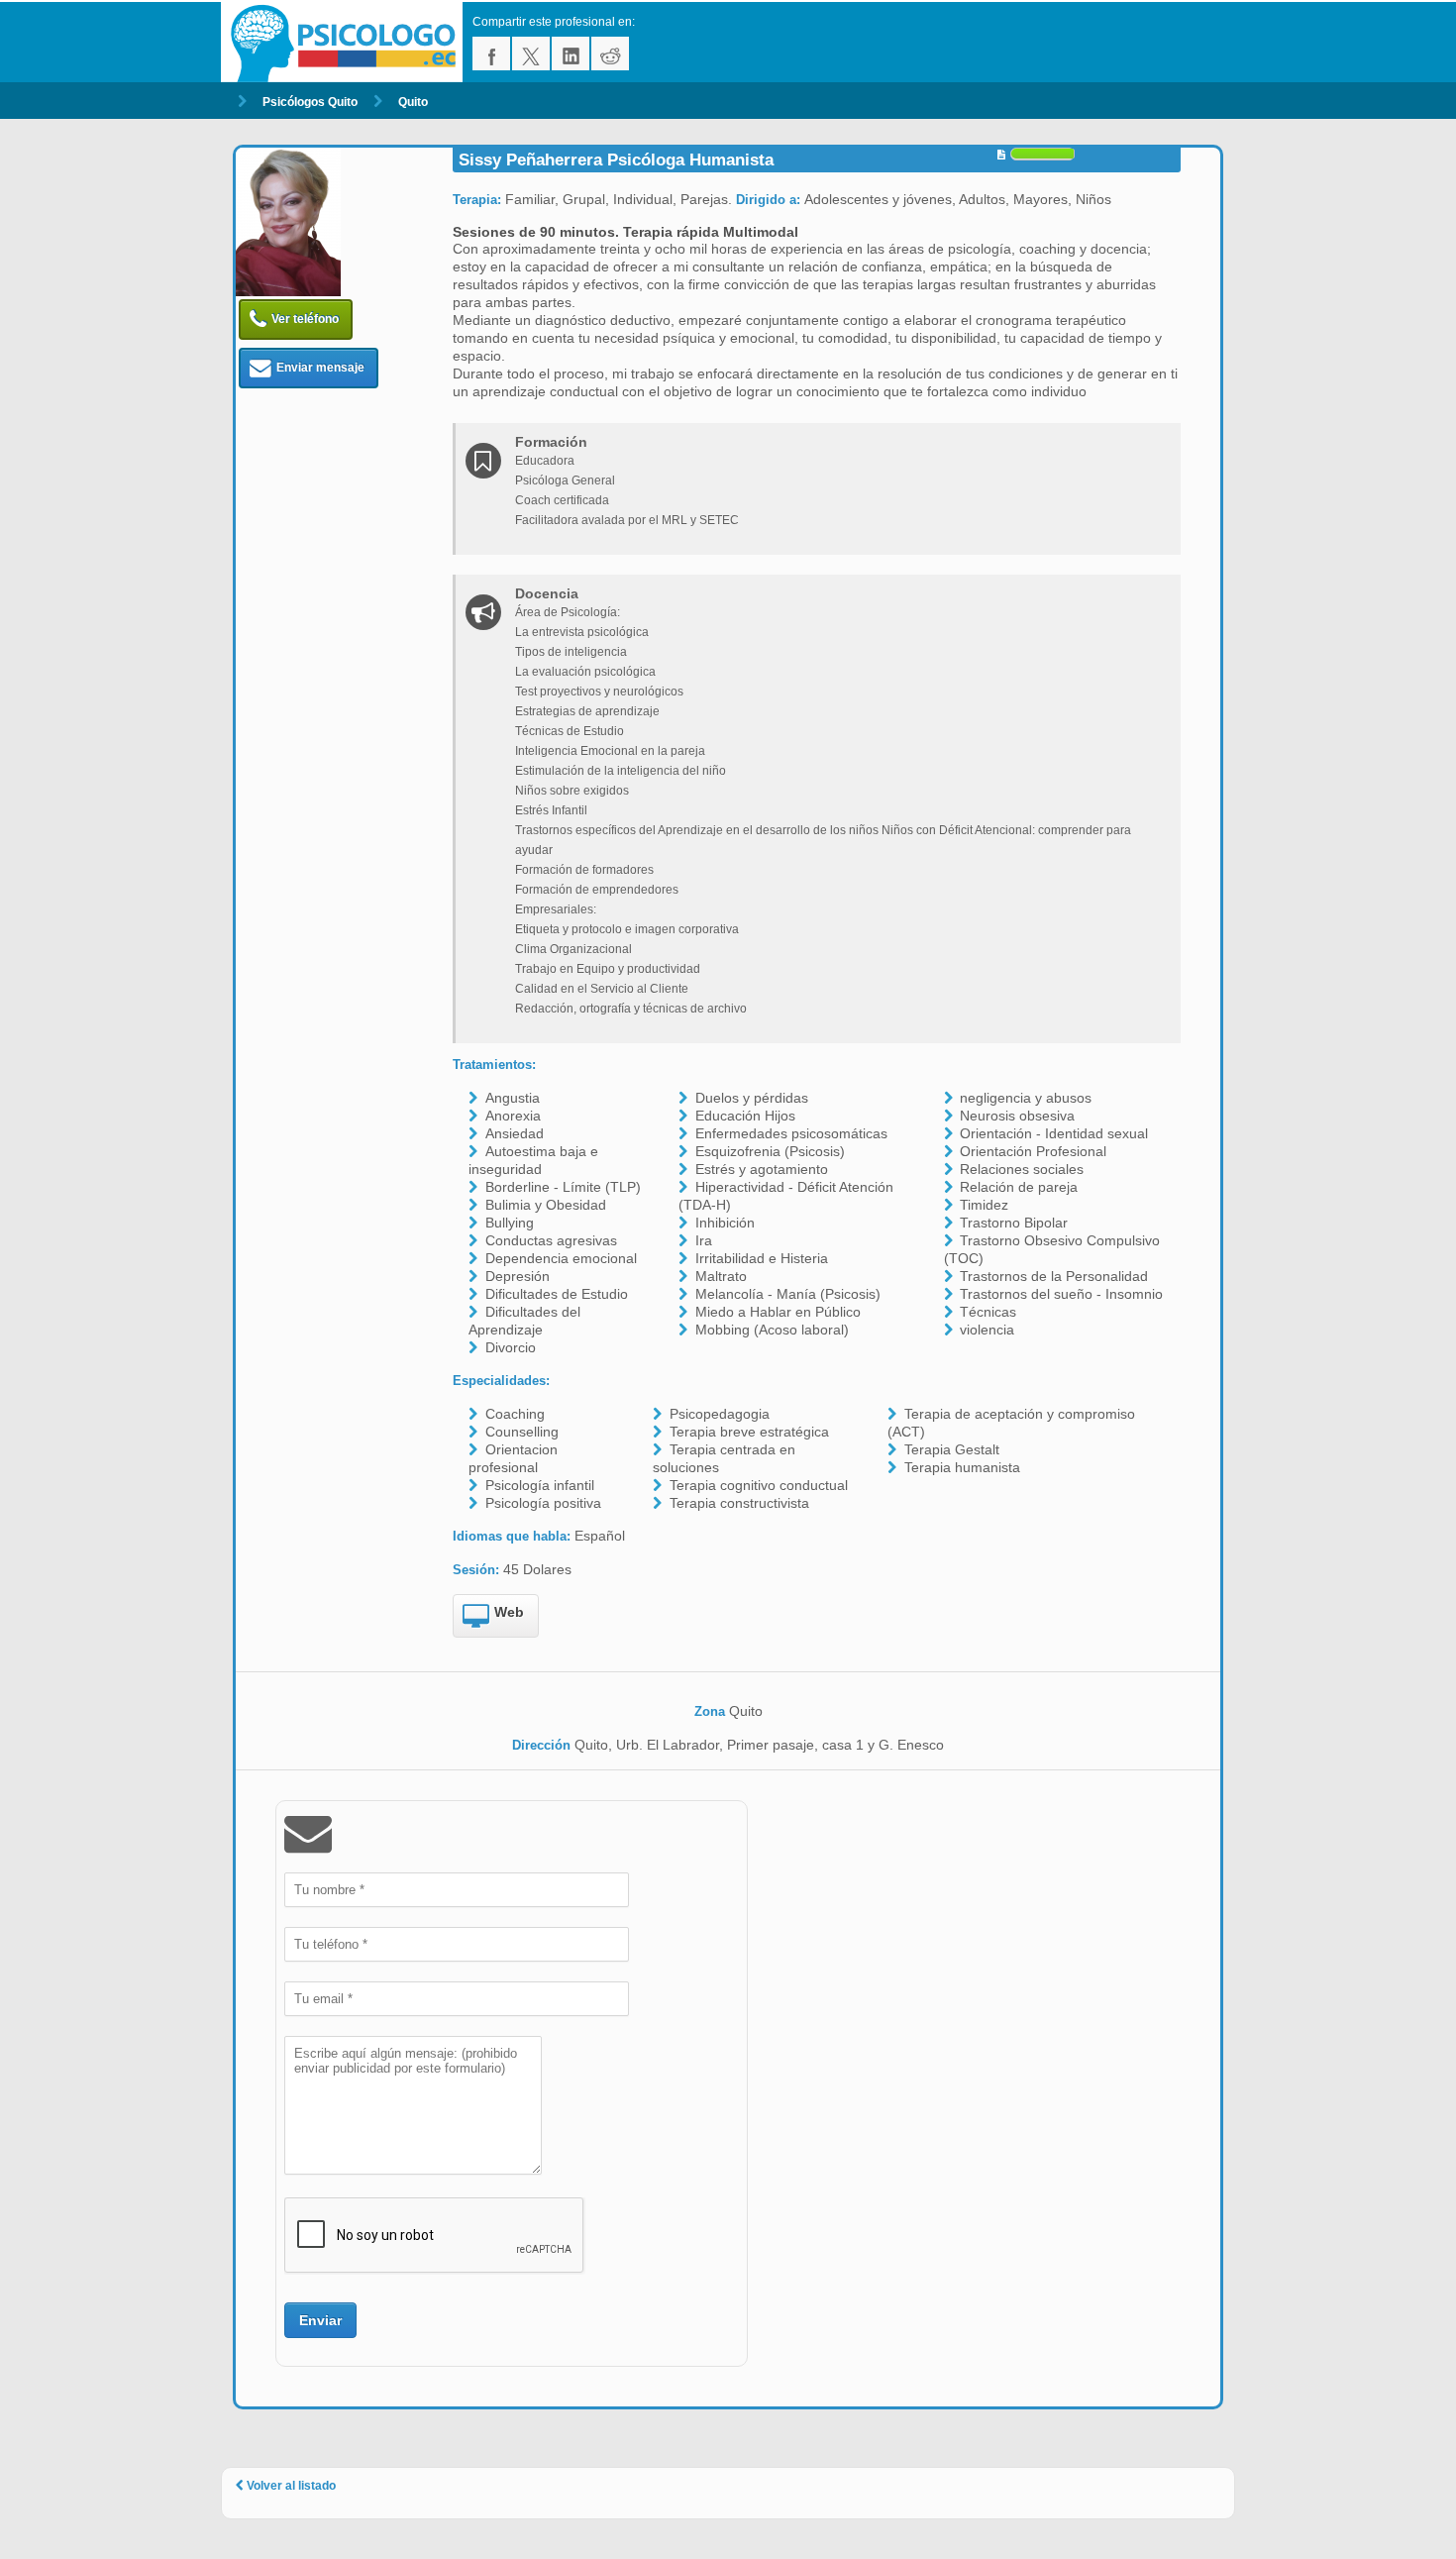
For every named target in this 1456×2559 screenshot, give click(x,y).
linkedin (571, 53)
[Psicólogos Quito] (347, 42)
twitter (531, 53)
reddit (610, 53)
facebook (491, 53)
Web (509, 1612)
